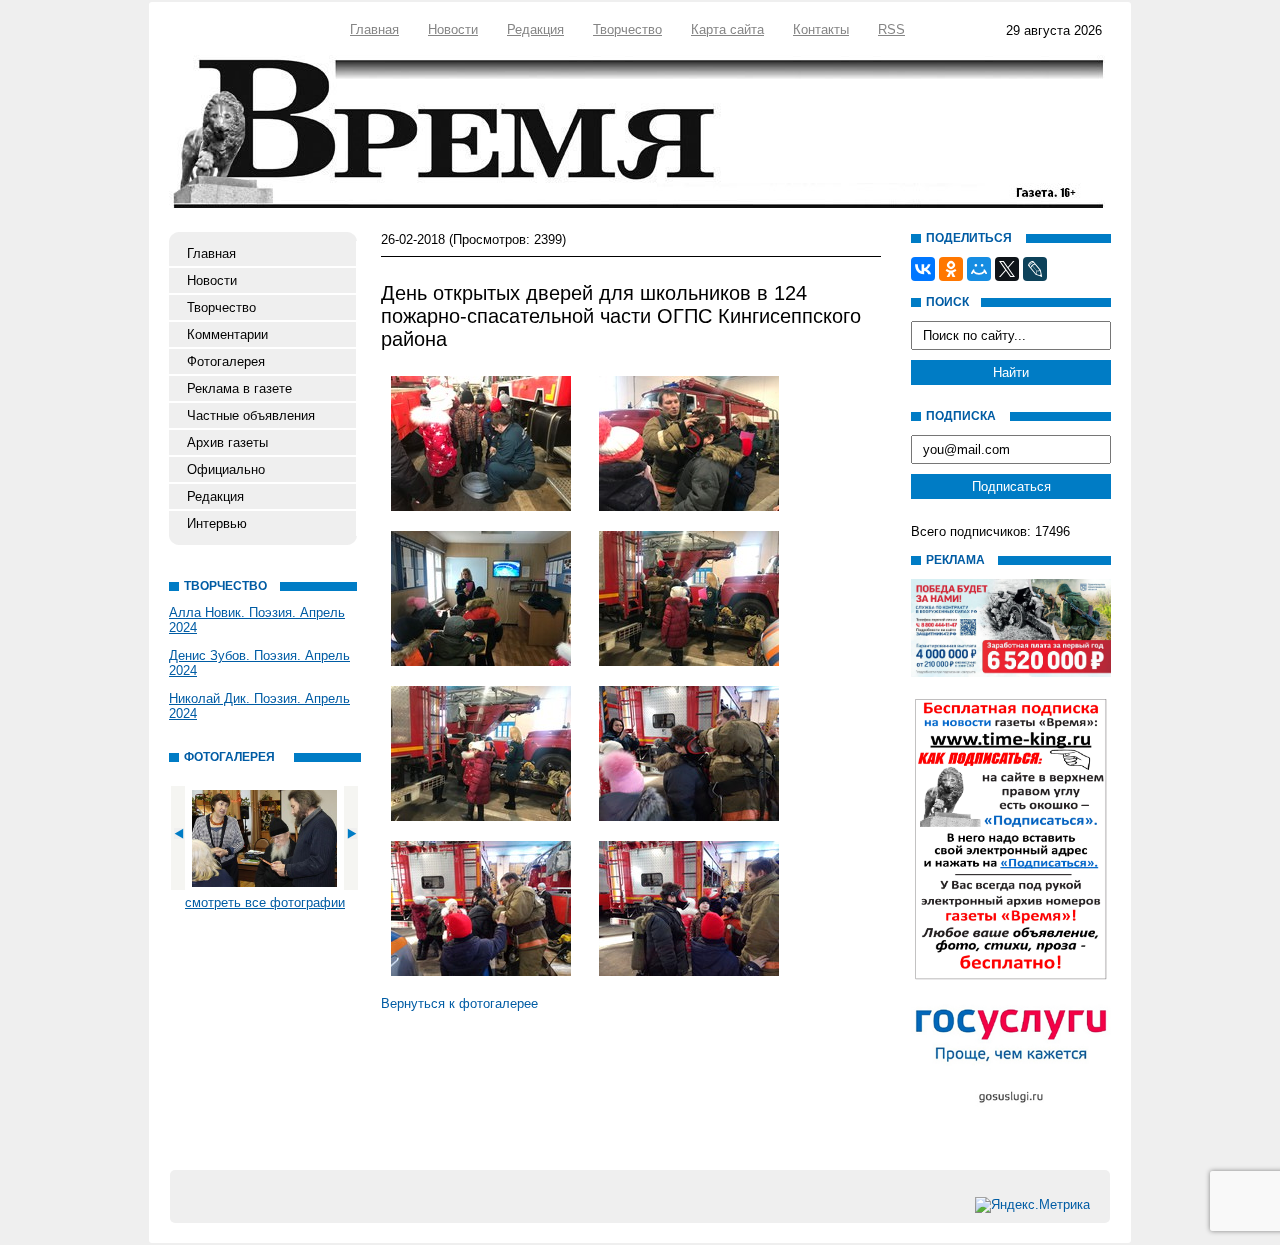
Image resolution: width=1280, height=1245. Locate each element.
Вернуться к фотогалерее (459, 1003)
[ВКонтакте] (923, 269)
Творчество (627, 29)
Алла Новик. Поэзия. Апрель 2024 (257, 620)
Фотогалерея (226, 361)
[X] (1007, 269)
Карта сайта (727, 29)
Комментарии (227, 334)
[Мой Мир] (979, 269)
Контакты (821, 29)
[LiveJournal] (1035, 269)
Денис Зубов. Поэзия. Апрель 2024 (259, 663)
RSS (891, 29)
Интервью (217, 523)
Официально (226, 469)
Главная (374, 29)
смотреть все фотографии (265, 902)
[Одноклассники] (951, 269)
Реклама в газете (239, 388)
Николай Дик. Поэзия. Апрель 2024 (259, 706)
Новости (453, 29)
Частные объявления (251, 415)
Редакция (535, 29)
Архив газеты (227, 442)
